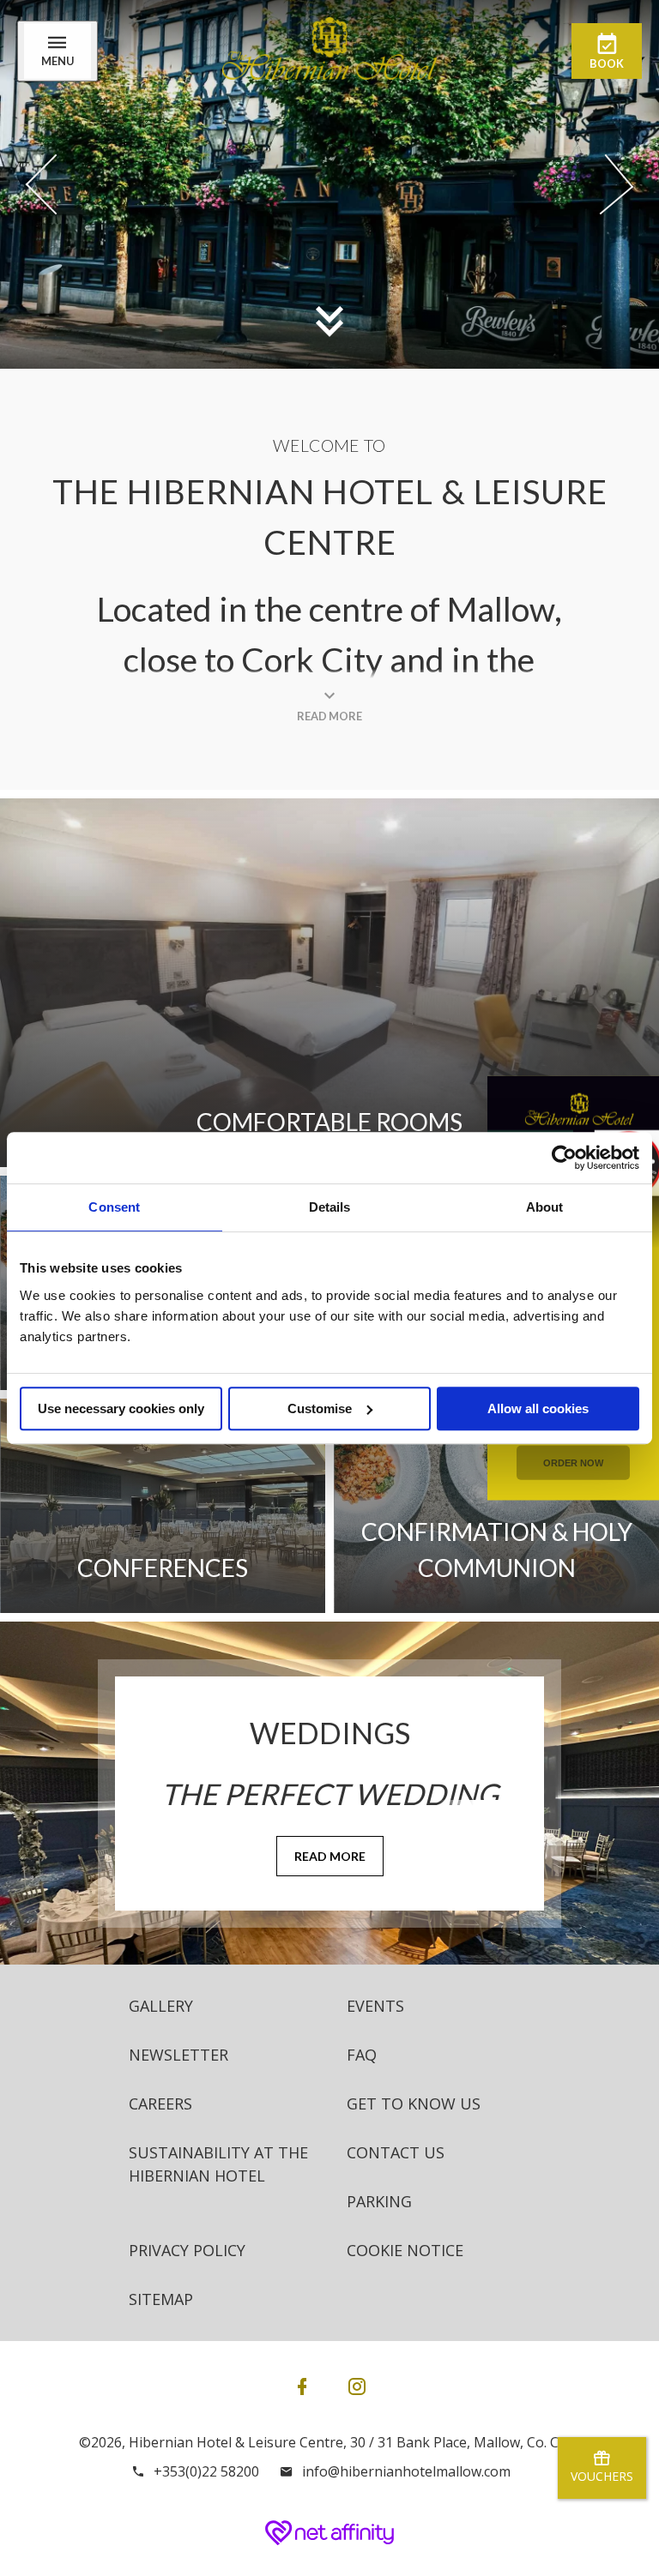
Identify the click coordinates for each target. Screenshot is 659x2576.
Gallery (161, 2006)
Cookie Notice (405, 2250)
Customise (320, 1408)
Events (375, 2006)
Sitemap (161, 2299)
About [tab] (545, 1207)
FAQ (362, 2055)
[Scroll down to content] (329, 321)
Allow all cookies (538, 1408)
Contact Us (396, 2152)
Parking (379, 2201)
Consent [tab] (114, 1207)
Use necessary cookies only (121, 1408)
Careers (160, 2104)
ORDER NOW (573, 1462)
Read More (330, 1856)
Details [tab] (330, 1207)
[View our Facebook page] (302, 2386)
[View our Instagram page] (357, 2386)
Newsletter (178, 2055)
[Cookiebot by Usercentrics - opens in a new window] (564, 1158)
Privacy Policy (187, 2250)
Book (607, 63)
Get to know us (414, 2104)
